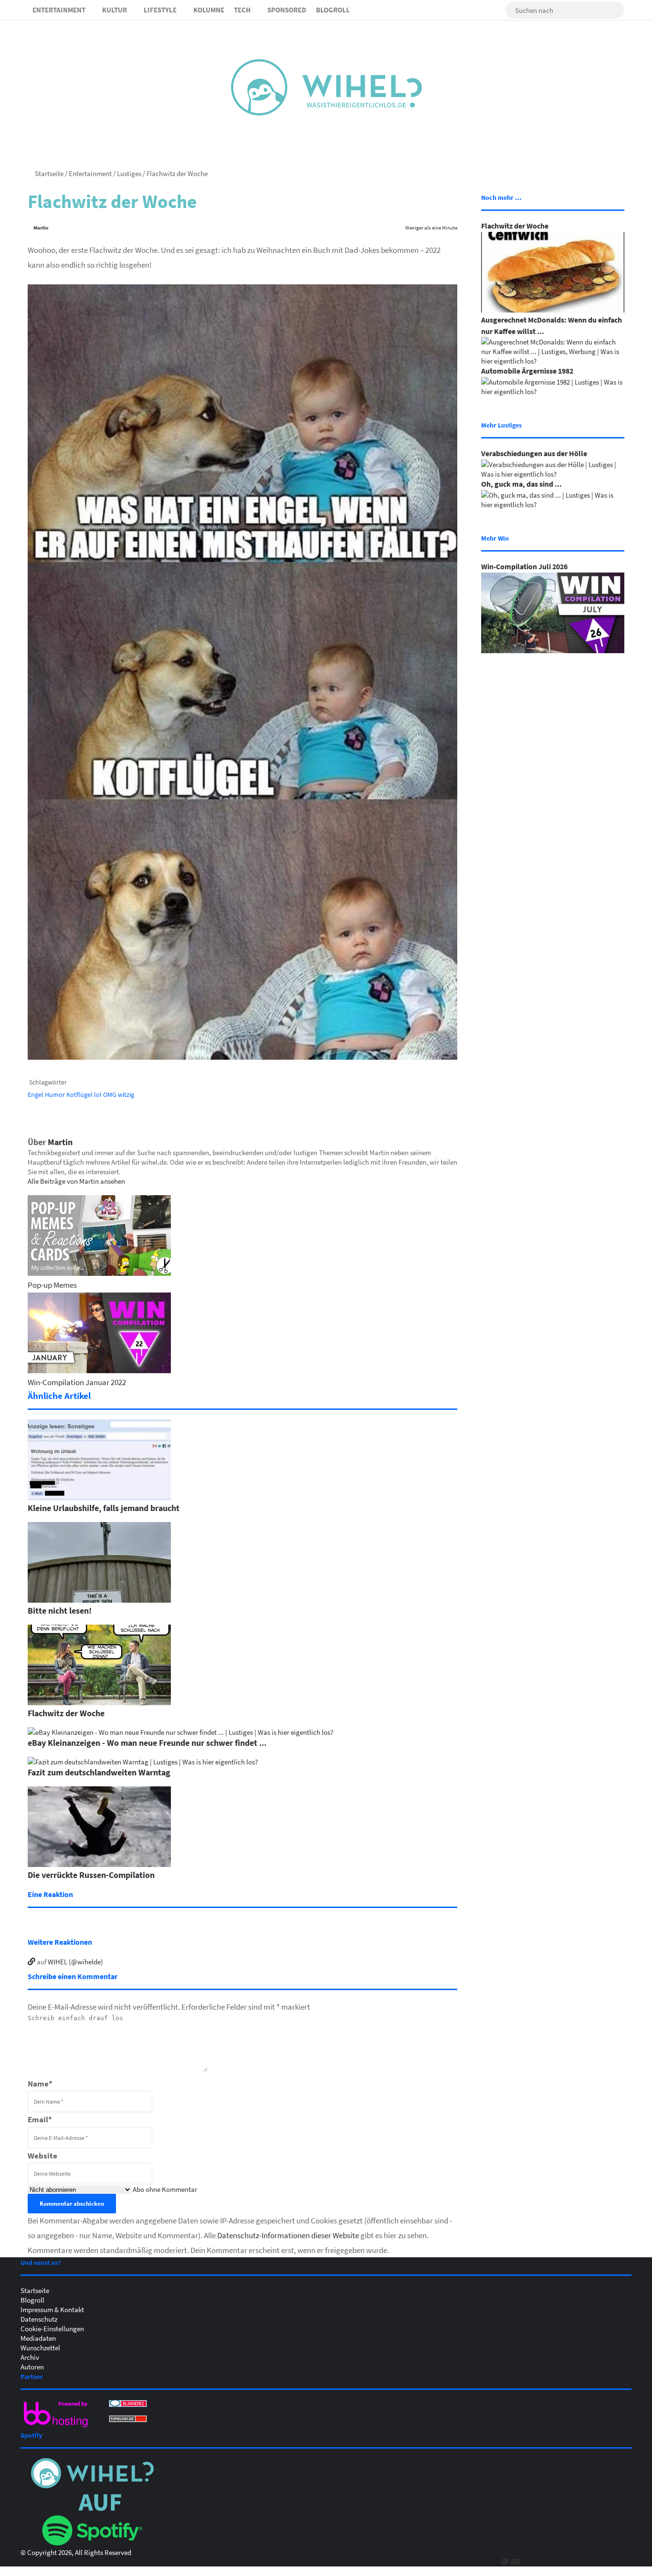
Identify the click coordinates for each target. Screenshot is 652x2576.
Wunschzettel (40, 2347)
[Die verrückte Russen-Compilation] (99, 1864)
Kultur (115, 10)
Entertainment (59, 10)
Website (42, 2155)
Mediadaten (38, 2338)
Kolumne (209, 10)
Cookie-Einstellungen (52, 2328)
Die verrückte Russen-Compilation (91, 1875)
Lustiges (129, 173)
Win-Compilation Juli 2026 (524, 566)
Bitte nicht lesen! (60, 1610)
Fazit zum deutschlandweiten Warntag (99, 1772)
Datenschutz (39, 2319)
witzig (126, 1094)
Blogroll (333, 10)
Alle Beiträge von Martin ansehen (76, 1181)
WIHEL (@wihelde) (75, 1961)
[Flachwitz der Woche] (99, 1702)
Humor (55, 1094)
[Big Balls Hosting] (56, 2427)
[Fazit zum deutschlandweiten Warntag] (143, 1762)
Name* (40, 2083)
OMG (110, 1094)
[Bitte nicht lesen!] (99, 1600)
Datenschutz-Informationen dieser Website (288, 2235)
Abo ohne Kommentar (165, 2189)
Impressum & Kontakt (52, 2309)
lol (98, 1094)
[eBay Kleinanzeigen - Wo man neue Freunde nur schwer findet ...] (180, 1732)
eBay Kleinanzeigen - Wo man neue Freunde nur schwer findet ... (147, 1742)
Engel (36, 1094)
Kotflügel (79, 1094)
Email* (40, 2119)
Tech (242, 10)
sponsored (287, 10)
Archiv (30, 2357)
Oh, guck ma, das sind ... (521, 484)
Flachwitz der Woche (66, 1713)
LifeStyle (160, 10)
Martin (41, 227)
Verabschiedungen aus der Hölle (534, 453)
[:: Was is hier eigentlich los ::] (326, 87)
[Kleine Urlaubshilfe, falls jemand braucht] (99, 1497)
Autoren (32, 2367)
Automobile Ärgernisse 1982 (527, 371)
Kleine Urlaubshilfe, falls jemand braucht (104, 1508)
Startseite (48, 173)
